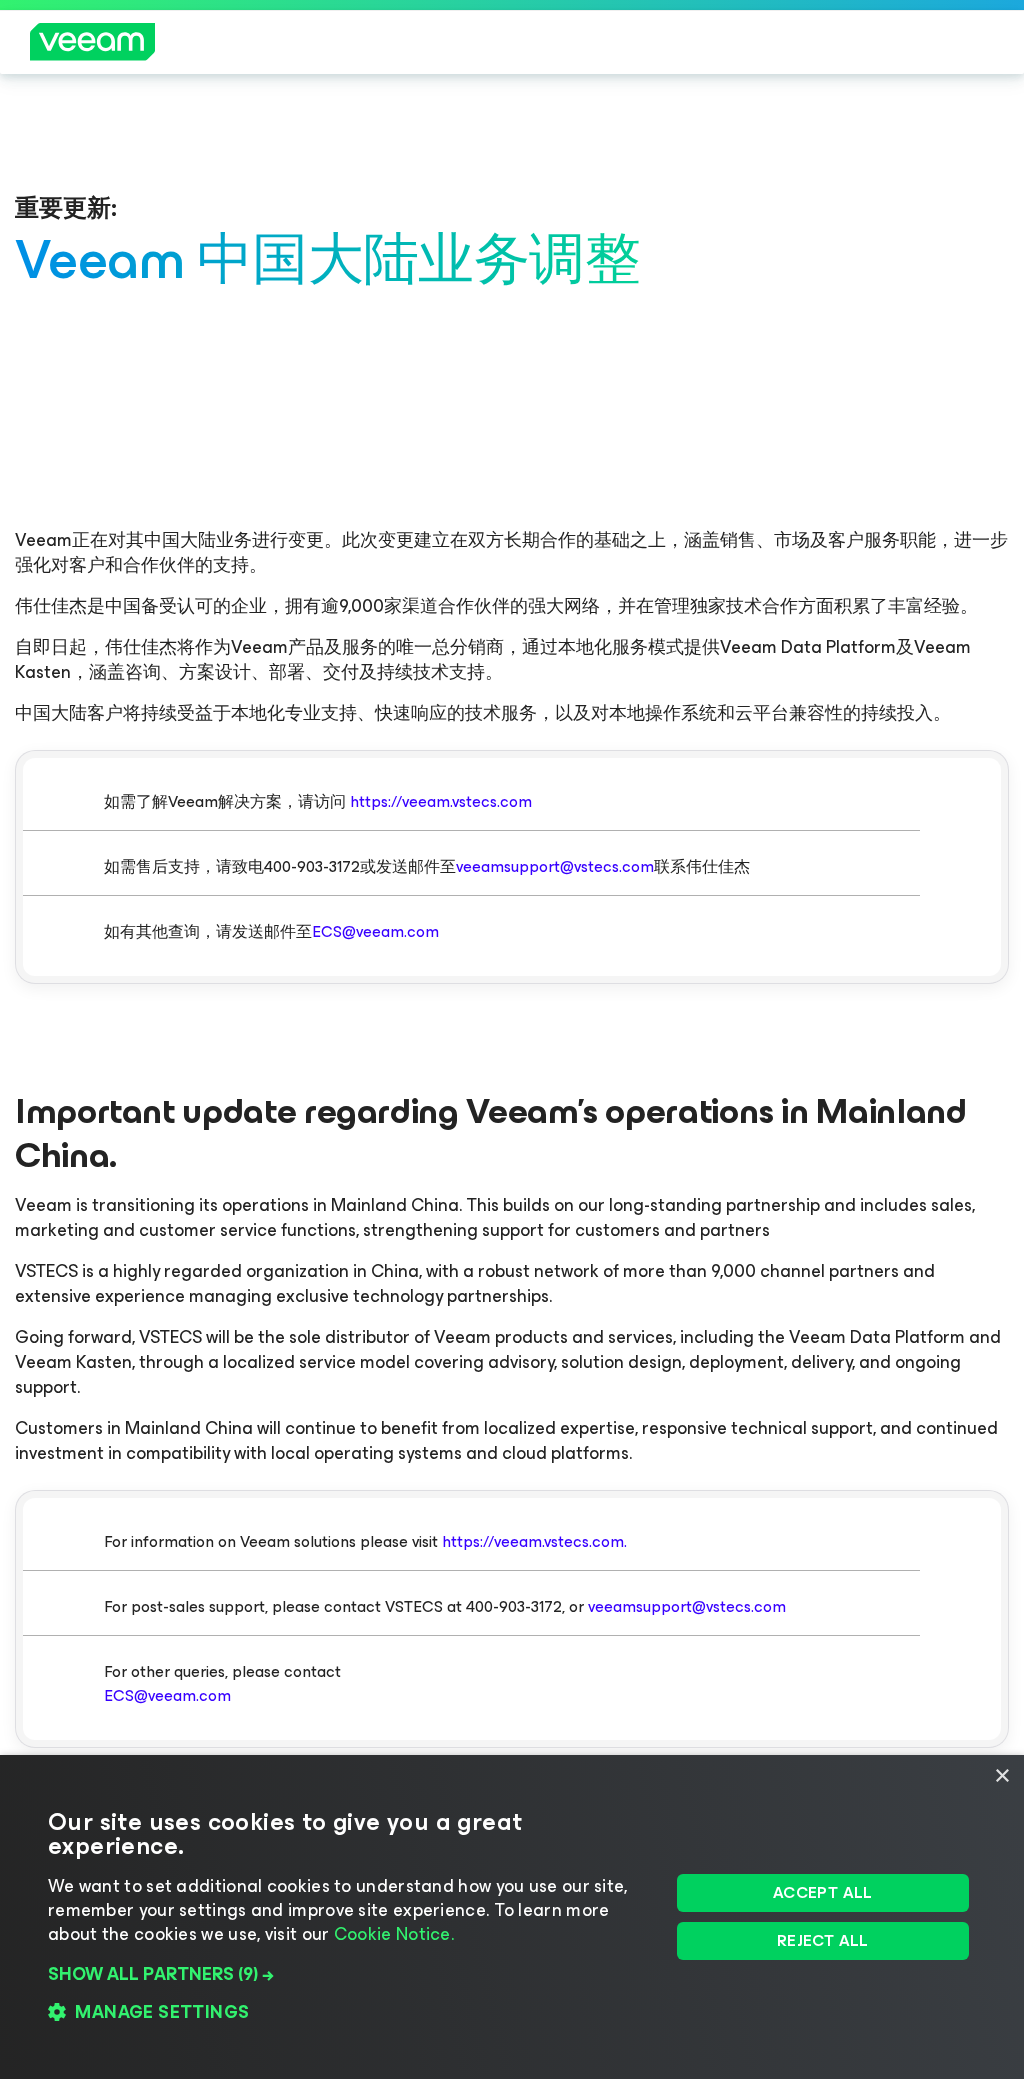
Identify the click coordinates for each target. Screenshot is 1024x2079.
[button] (349, 1974)
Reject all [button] (823, 1940)
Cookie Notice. (394, 1934)
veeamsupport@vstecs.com (555, 866)
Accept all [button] (823, 1892)
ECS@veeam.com (375, 931)
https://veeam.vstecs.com (441, 801)
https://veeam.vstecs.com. (534, 1541)
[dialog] (512, 1917)
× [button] (1001, 1776)
